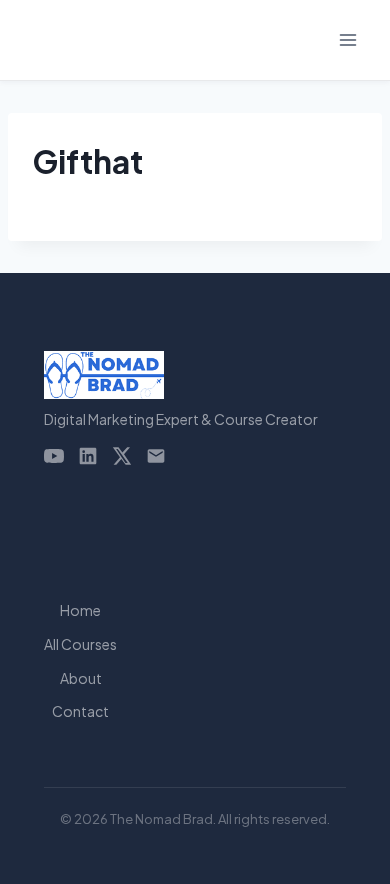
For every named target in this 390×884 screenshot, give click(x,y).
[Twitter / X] (122, 456)
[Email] (156, 456)
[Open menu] (347, 39)
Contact (80, 711)
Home (80, 610)
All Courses (80, 644)
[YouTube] (54, 456)
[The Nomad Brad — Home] (181, 375)
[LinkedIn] (88, 456)
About (81, 678)
